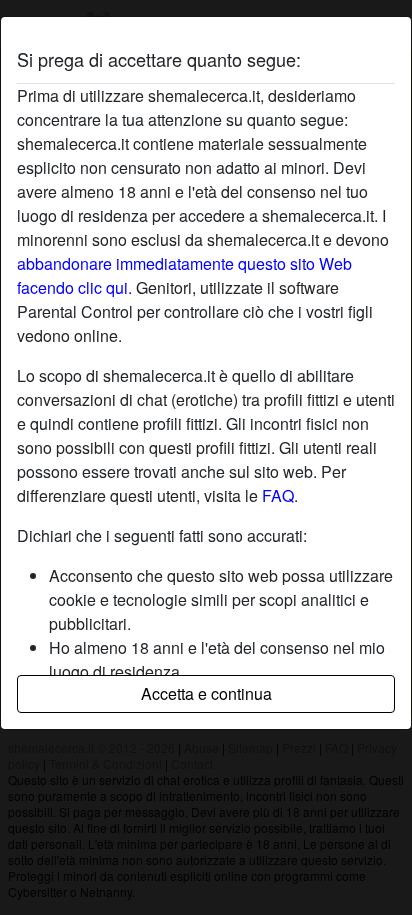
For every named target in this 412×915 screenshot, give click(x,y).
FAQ (278, 495)
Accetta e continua (206, 693)
